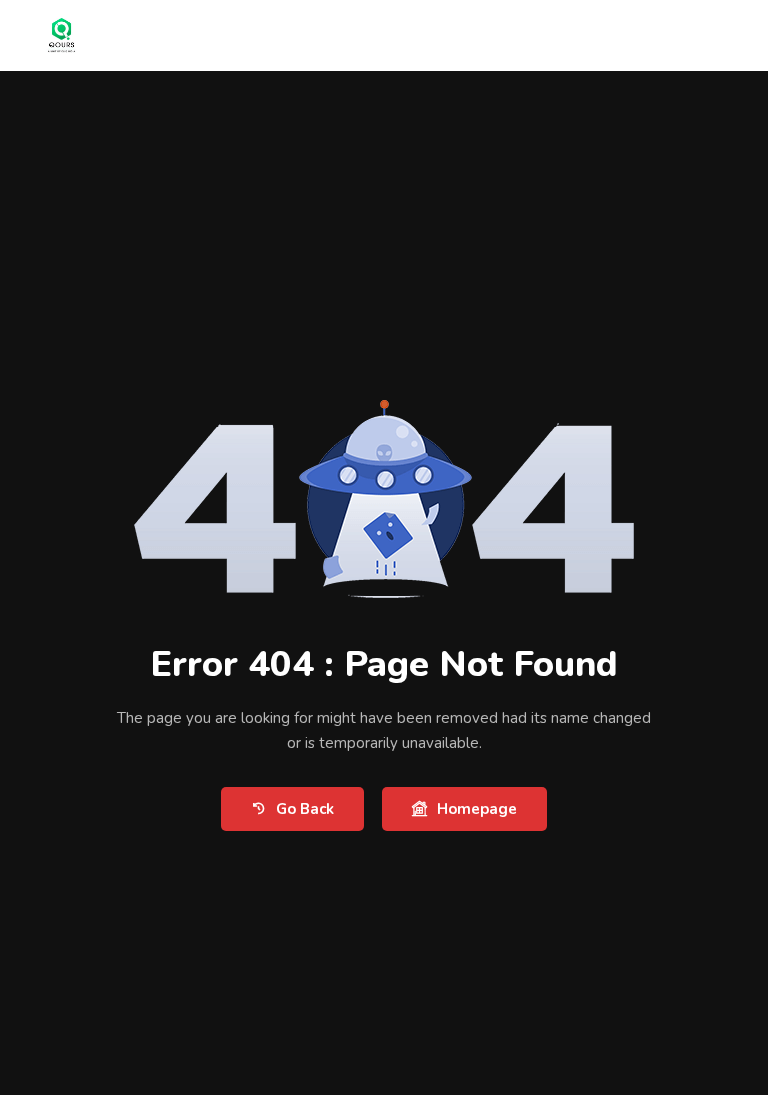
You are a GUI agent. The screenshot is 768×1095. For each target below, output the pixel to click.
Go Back (305, 809)
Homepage (477, 809)
